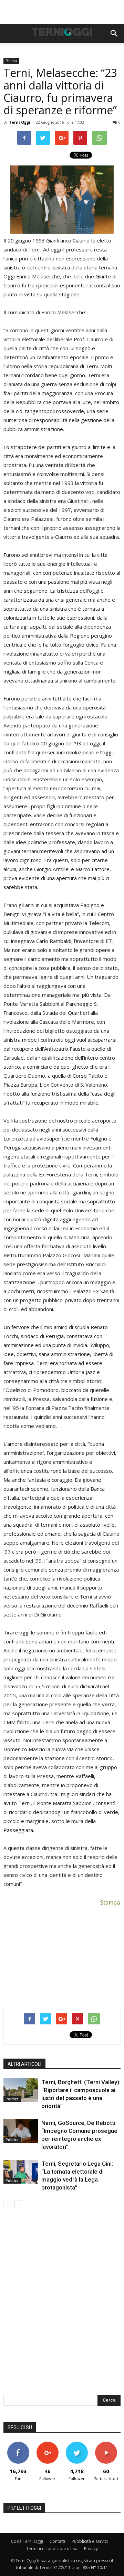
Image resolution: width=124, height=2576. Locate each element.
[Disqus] (62, 2307)
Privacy (91, 2549)
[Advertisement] (62, 12)
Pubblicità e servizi (90, 2541)
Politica (11, 61)
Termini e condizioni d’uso (52, 2549)
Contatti (57, 2541)
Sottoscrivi (106, 2444)
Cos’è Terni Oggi (27, 2541)
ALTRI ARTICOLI (24, 2064)
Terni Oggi (20, 122)
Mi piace (18, 2444)
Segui (47, 2444)
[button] (114, 34)
